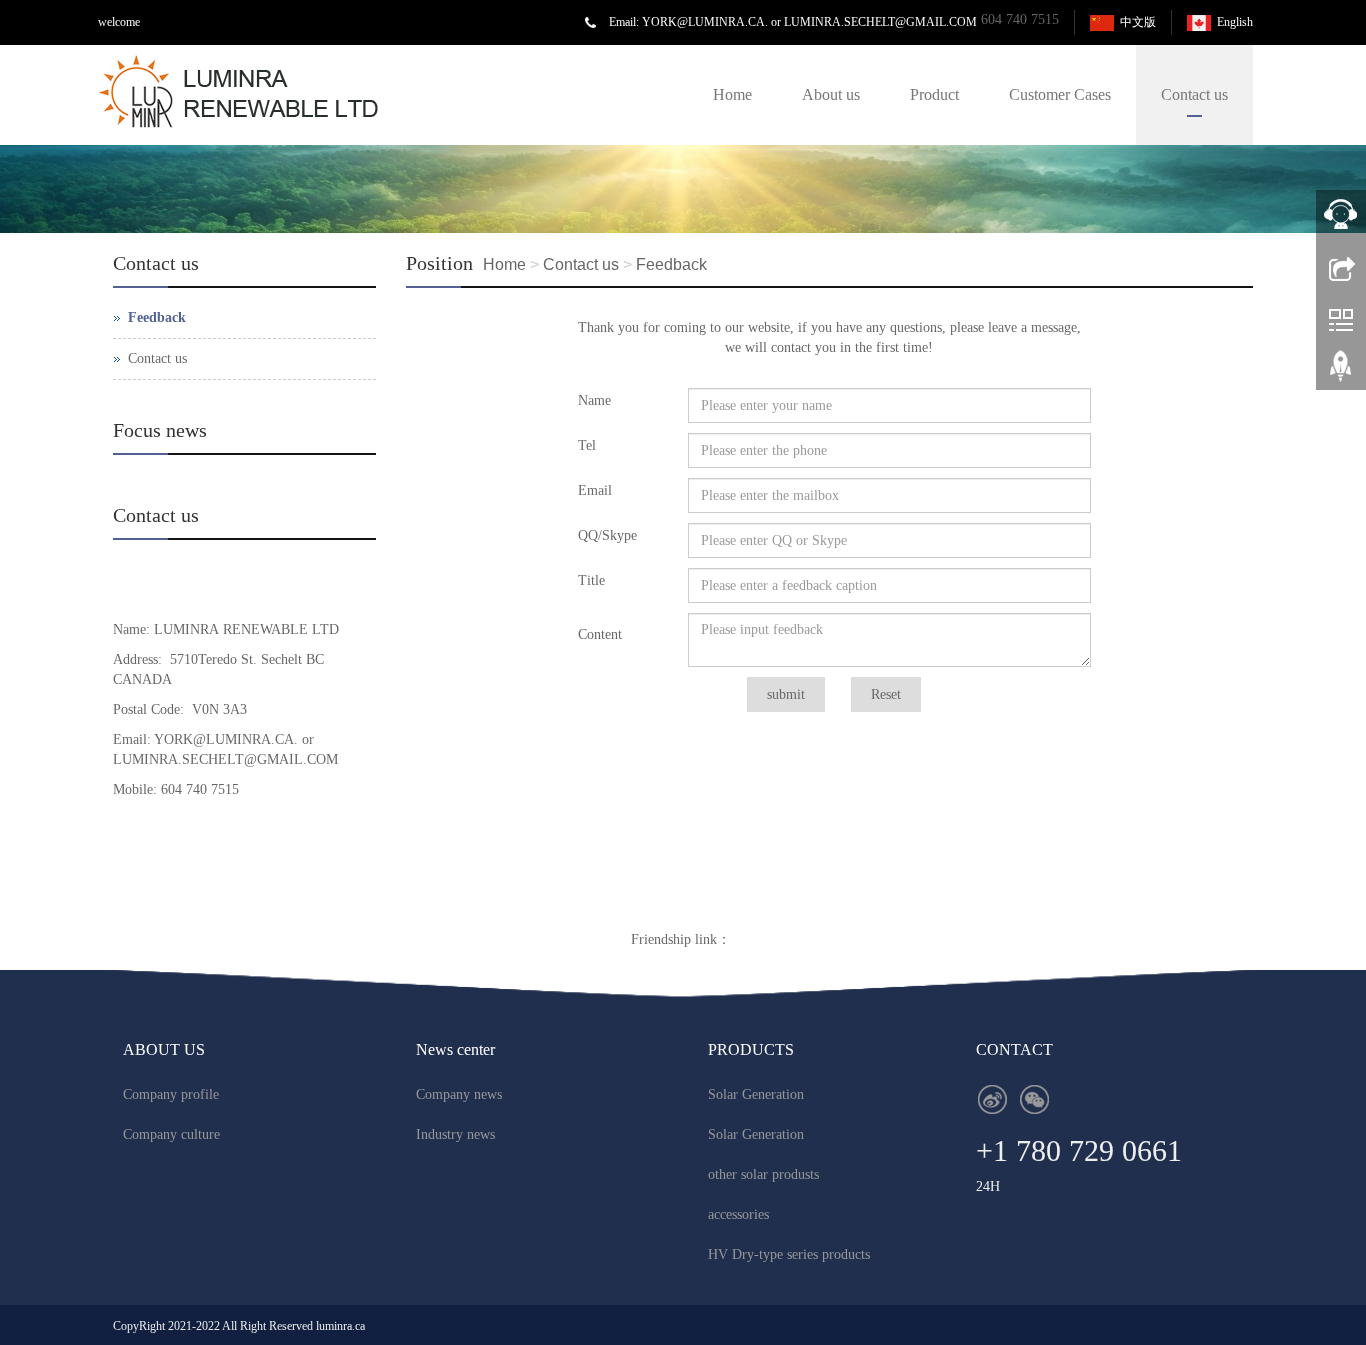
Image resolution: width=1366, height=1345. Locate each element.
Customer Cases (1060, 94)
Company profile (171, 1094)
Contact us (1194, 94)
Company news (459, 1094)
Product (934, 94)
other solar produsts (763, 1174)
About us (831, 94)
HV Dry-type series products (789, 1254)
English (1235, 22)
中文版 (1138, 22)
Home (732, 94)
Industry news (455, 1134)
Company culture (171, 1134)
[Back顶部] (1341, 373)
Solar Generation (756, 1094)
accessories (738, 1214)
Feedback (671, 264)
